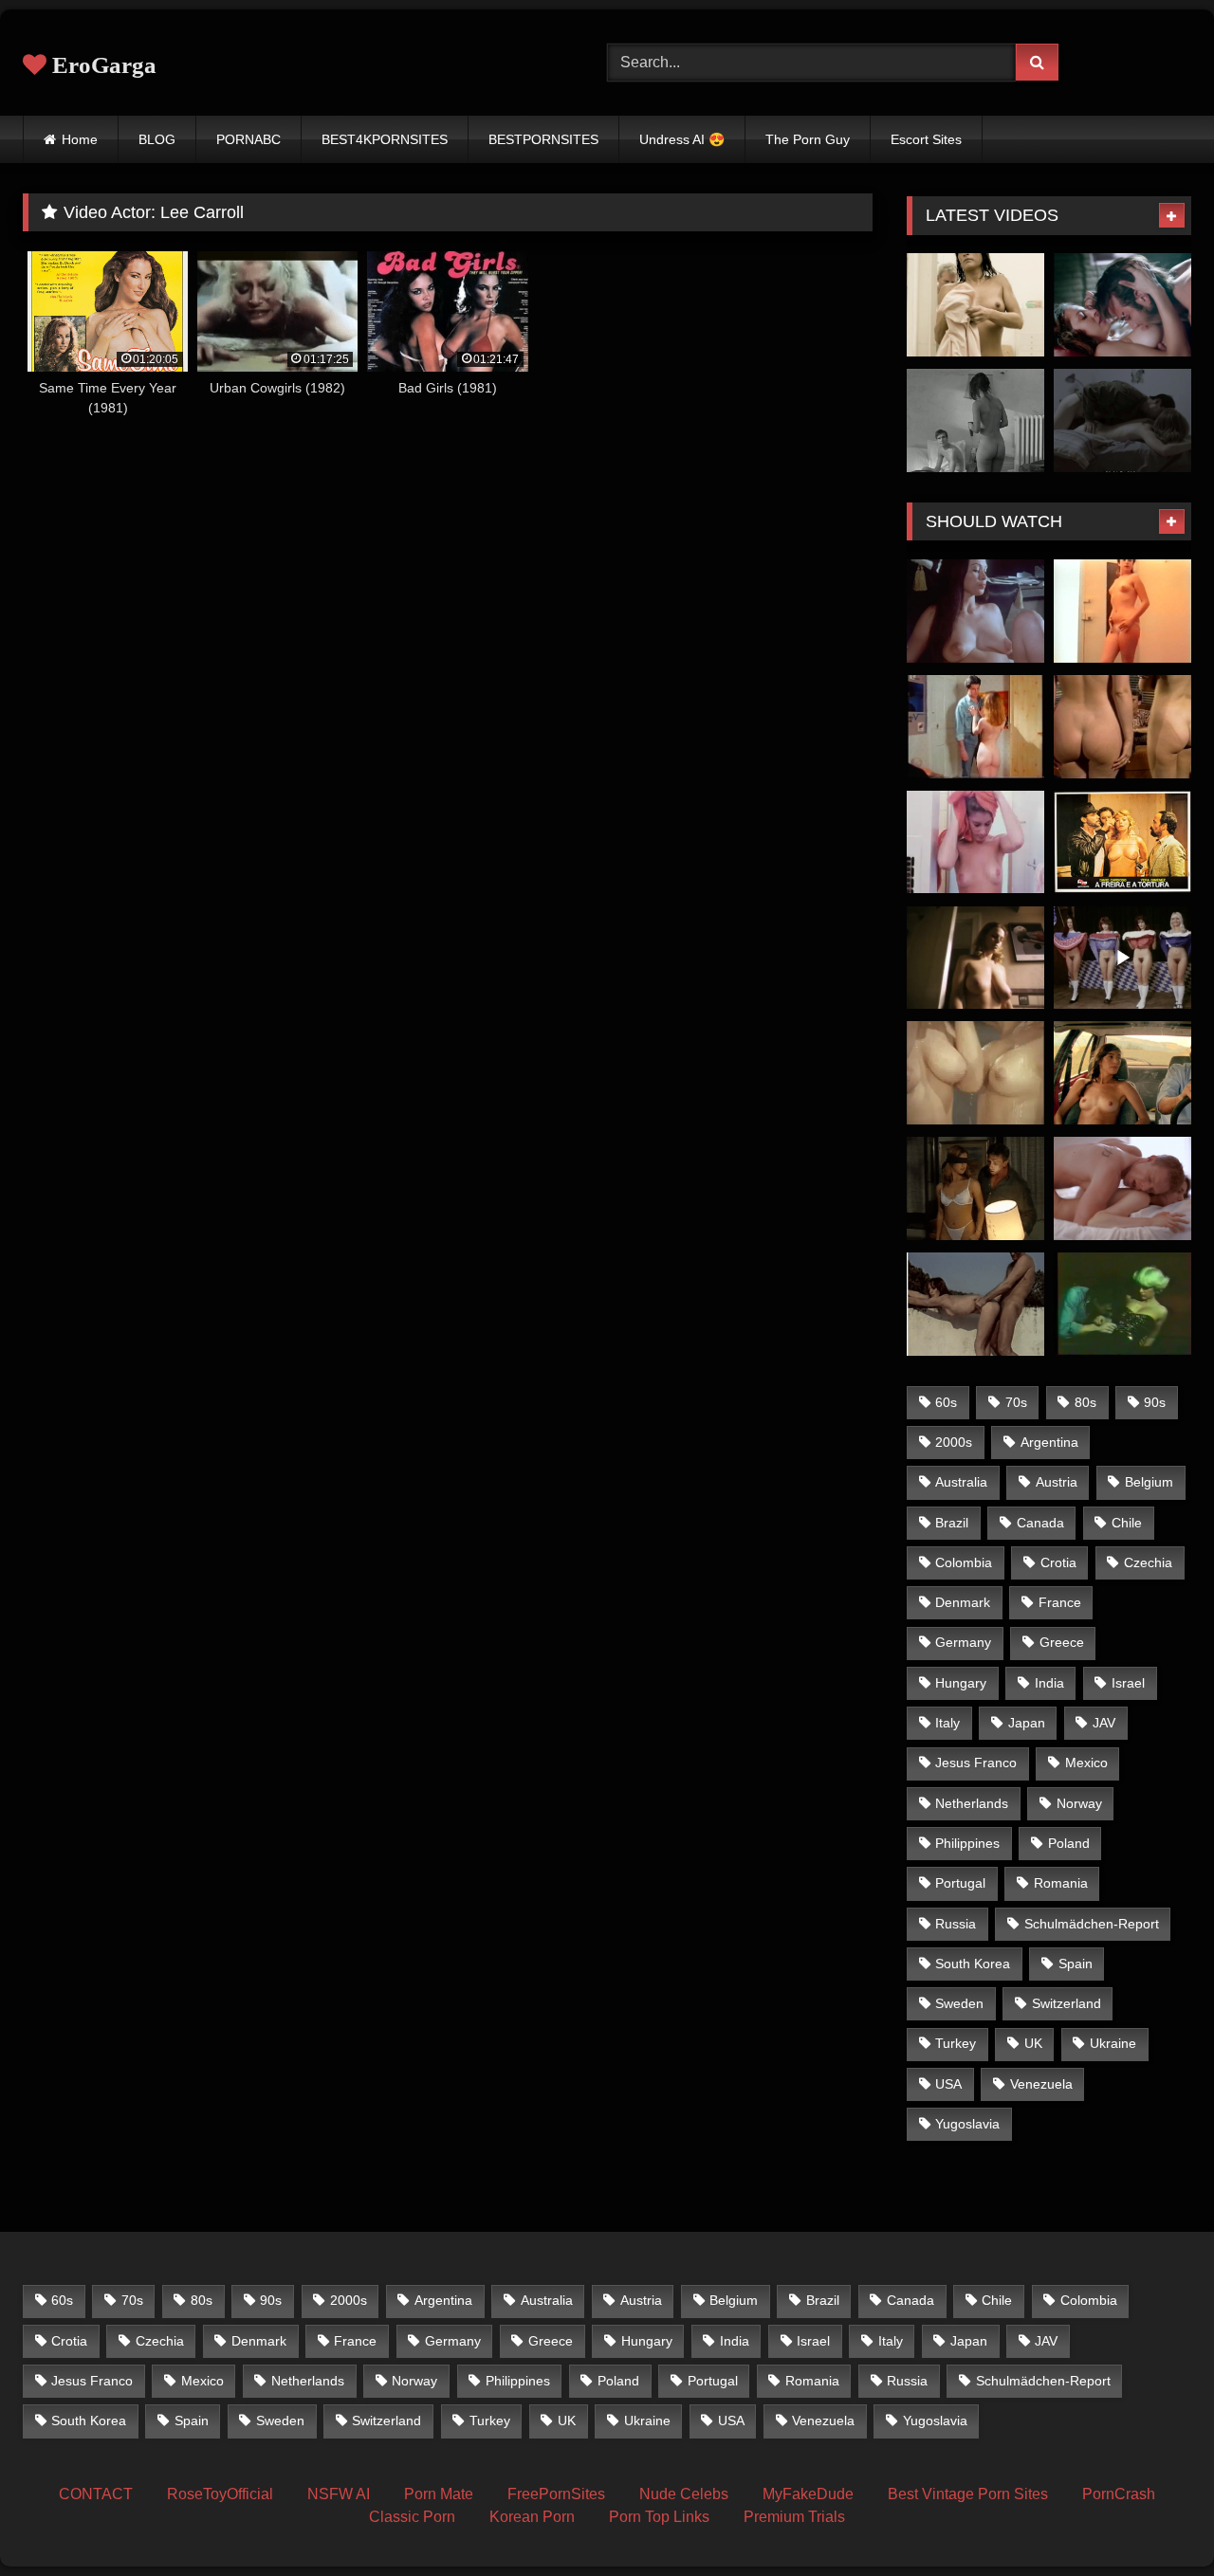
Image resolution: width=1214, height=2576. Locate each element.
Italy (947, 1723)
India (1049, 1683)
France (1060, 1602)
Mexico (1086, 1763)
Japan (1027, 1723)
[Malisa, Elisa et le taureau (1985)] (975, 1304)
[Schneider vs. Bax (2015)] (975, 305)
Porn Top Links (659, 2517)
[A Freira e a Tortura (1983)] (1122, 842)
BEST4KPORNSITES (385, 139)
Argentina (1049, 1442)
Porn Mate (439, 2494)
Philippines (967, 1843)
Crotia (1058, 1562)
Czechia (1148, 1562)
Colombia (964, 1562)
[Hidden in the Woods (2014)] (1122, 1188)
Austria (1057, 1482)
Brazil (952, 1523)
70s (1016, 1402)
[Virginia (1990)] (975, 727)
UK (1033, 2043)
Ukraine (1113, 2043)
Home (80, 139)
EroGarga (101, 65)
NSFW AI (339, 2494)
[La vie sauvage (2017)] (1122, 1073)
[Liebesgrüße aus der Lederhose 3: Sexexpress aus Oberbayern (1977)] (1122, 958)
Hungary (961, 1683)
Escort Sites (926, 139)
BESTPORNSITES (543, 139)
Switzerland (1067, 2003)
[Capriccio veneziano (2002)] (975, 1188)
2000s (954, 1442)
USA (948, 2084)
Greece (1062, 1642)
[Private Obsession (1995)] (975, 958)
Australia (961, 1482)
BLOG (157, 139)
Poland (1069, 1843)
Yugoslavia (967, 2124)
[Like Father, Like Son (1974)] (975, 611)
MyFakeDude (808, 2494)
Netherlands (972, 1803)
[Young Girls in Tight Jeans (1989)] (1122, 727)
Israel (1128, 1683)
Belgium (1149, 1482)
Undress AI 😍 (682, 139)
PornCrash (1119, 2494)
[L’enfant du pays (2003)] (975, 420)
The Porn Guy (808, 139)
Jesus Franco (976, 1763)
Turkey (956, 2043)
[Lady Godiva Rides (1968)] (975, 1073)
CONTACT (96, 2494)
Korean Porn (532, 2517)
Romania (1061, 1883)
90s (1155, 1402)
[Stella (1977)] (1122, 1304)
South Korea (973, 1964)
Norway (1079, 1803)
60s (946, 1402)
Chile (1127, 1523)
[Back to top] (1155, 2520)
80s (1085, 1402)
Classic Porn (412, 2517)
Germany (963, 1642)
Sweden (959, 2003)
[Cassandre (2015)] (1122, 420)
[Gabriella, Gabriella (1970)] (975, 842)
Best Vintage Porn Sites (968, 2494)
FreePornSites (556, 2494)
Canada (1040, 1523)
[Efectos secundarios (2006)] (1122, 305)
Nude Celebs (684, 2494)
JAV (1104, 1723)
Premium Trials (794, 2517)
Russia (956, 1924)
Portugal (960, 1883)
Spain (1076, 1964)
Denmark (963, 1602)
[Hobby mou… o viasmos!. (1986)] (1122, 611)
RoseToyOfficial (220, 2494)
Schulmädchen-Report (1092, 1924)
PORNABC (248, 139)
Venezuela (1041, 2084)
